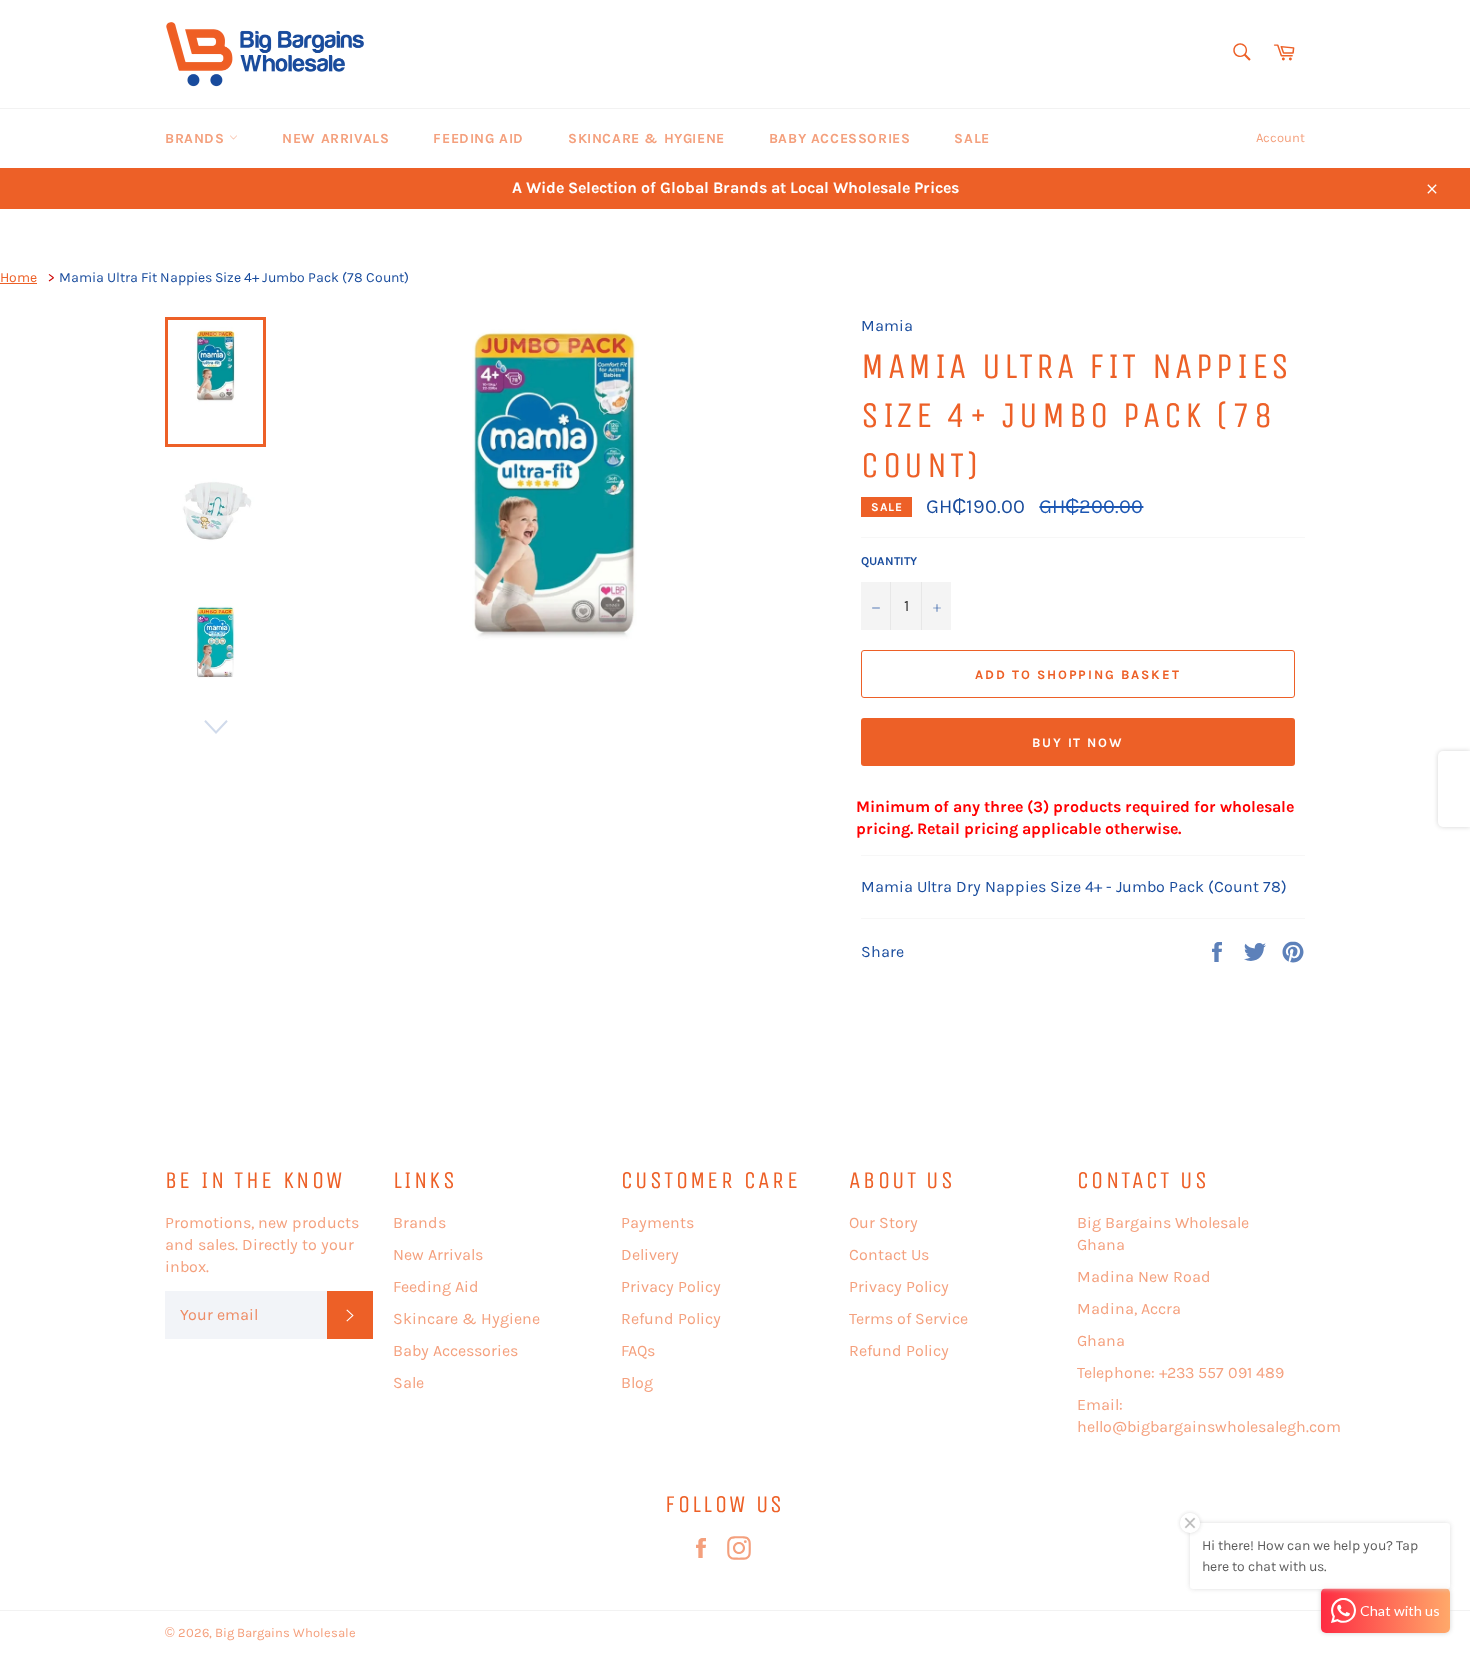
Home (18, 277)
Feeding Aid (478, 138)
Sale (971, 138)
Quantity (889, 561)
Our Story (883, 1222)
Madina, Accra (1129, 1308)
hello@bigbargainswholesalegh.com (1209, 1426)
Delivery (650, 1254)
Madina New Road (1144, 1276)
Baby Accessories (840, 138)
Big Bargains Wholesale (285, 1632)
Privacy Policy (671, 1286)
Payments (657, 1222)
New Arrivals (335, 138)
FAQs (638, 1350)
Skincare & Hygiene (646, 138)
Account (1280, 137)
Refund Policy (671, 1318)
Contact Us (889, 1254)
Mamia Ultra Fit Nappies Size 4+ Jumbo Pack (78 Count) (234, 277)
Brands (197, 138)
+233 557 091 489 (1221, 1372)
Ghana (1101, 1340)
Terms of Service (908, 1318)
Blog (637, 1382)
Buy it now (1078, 742)
